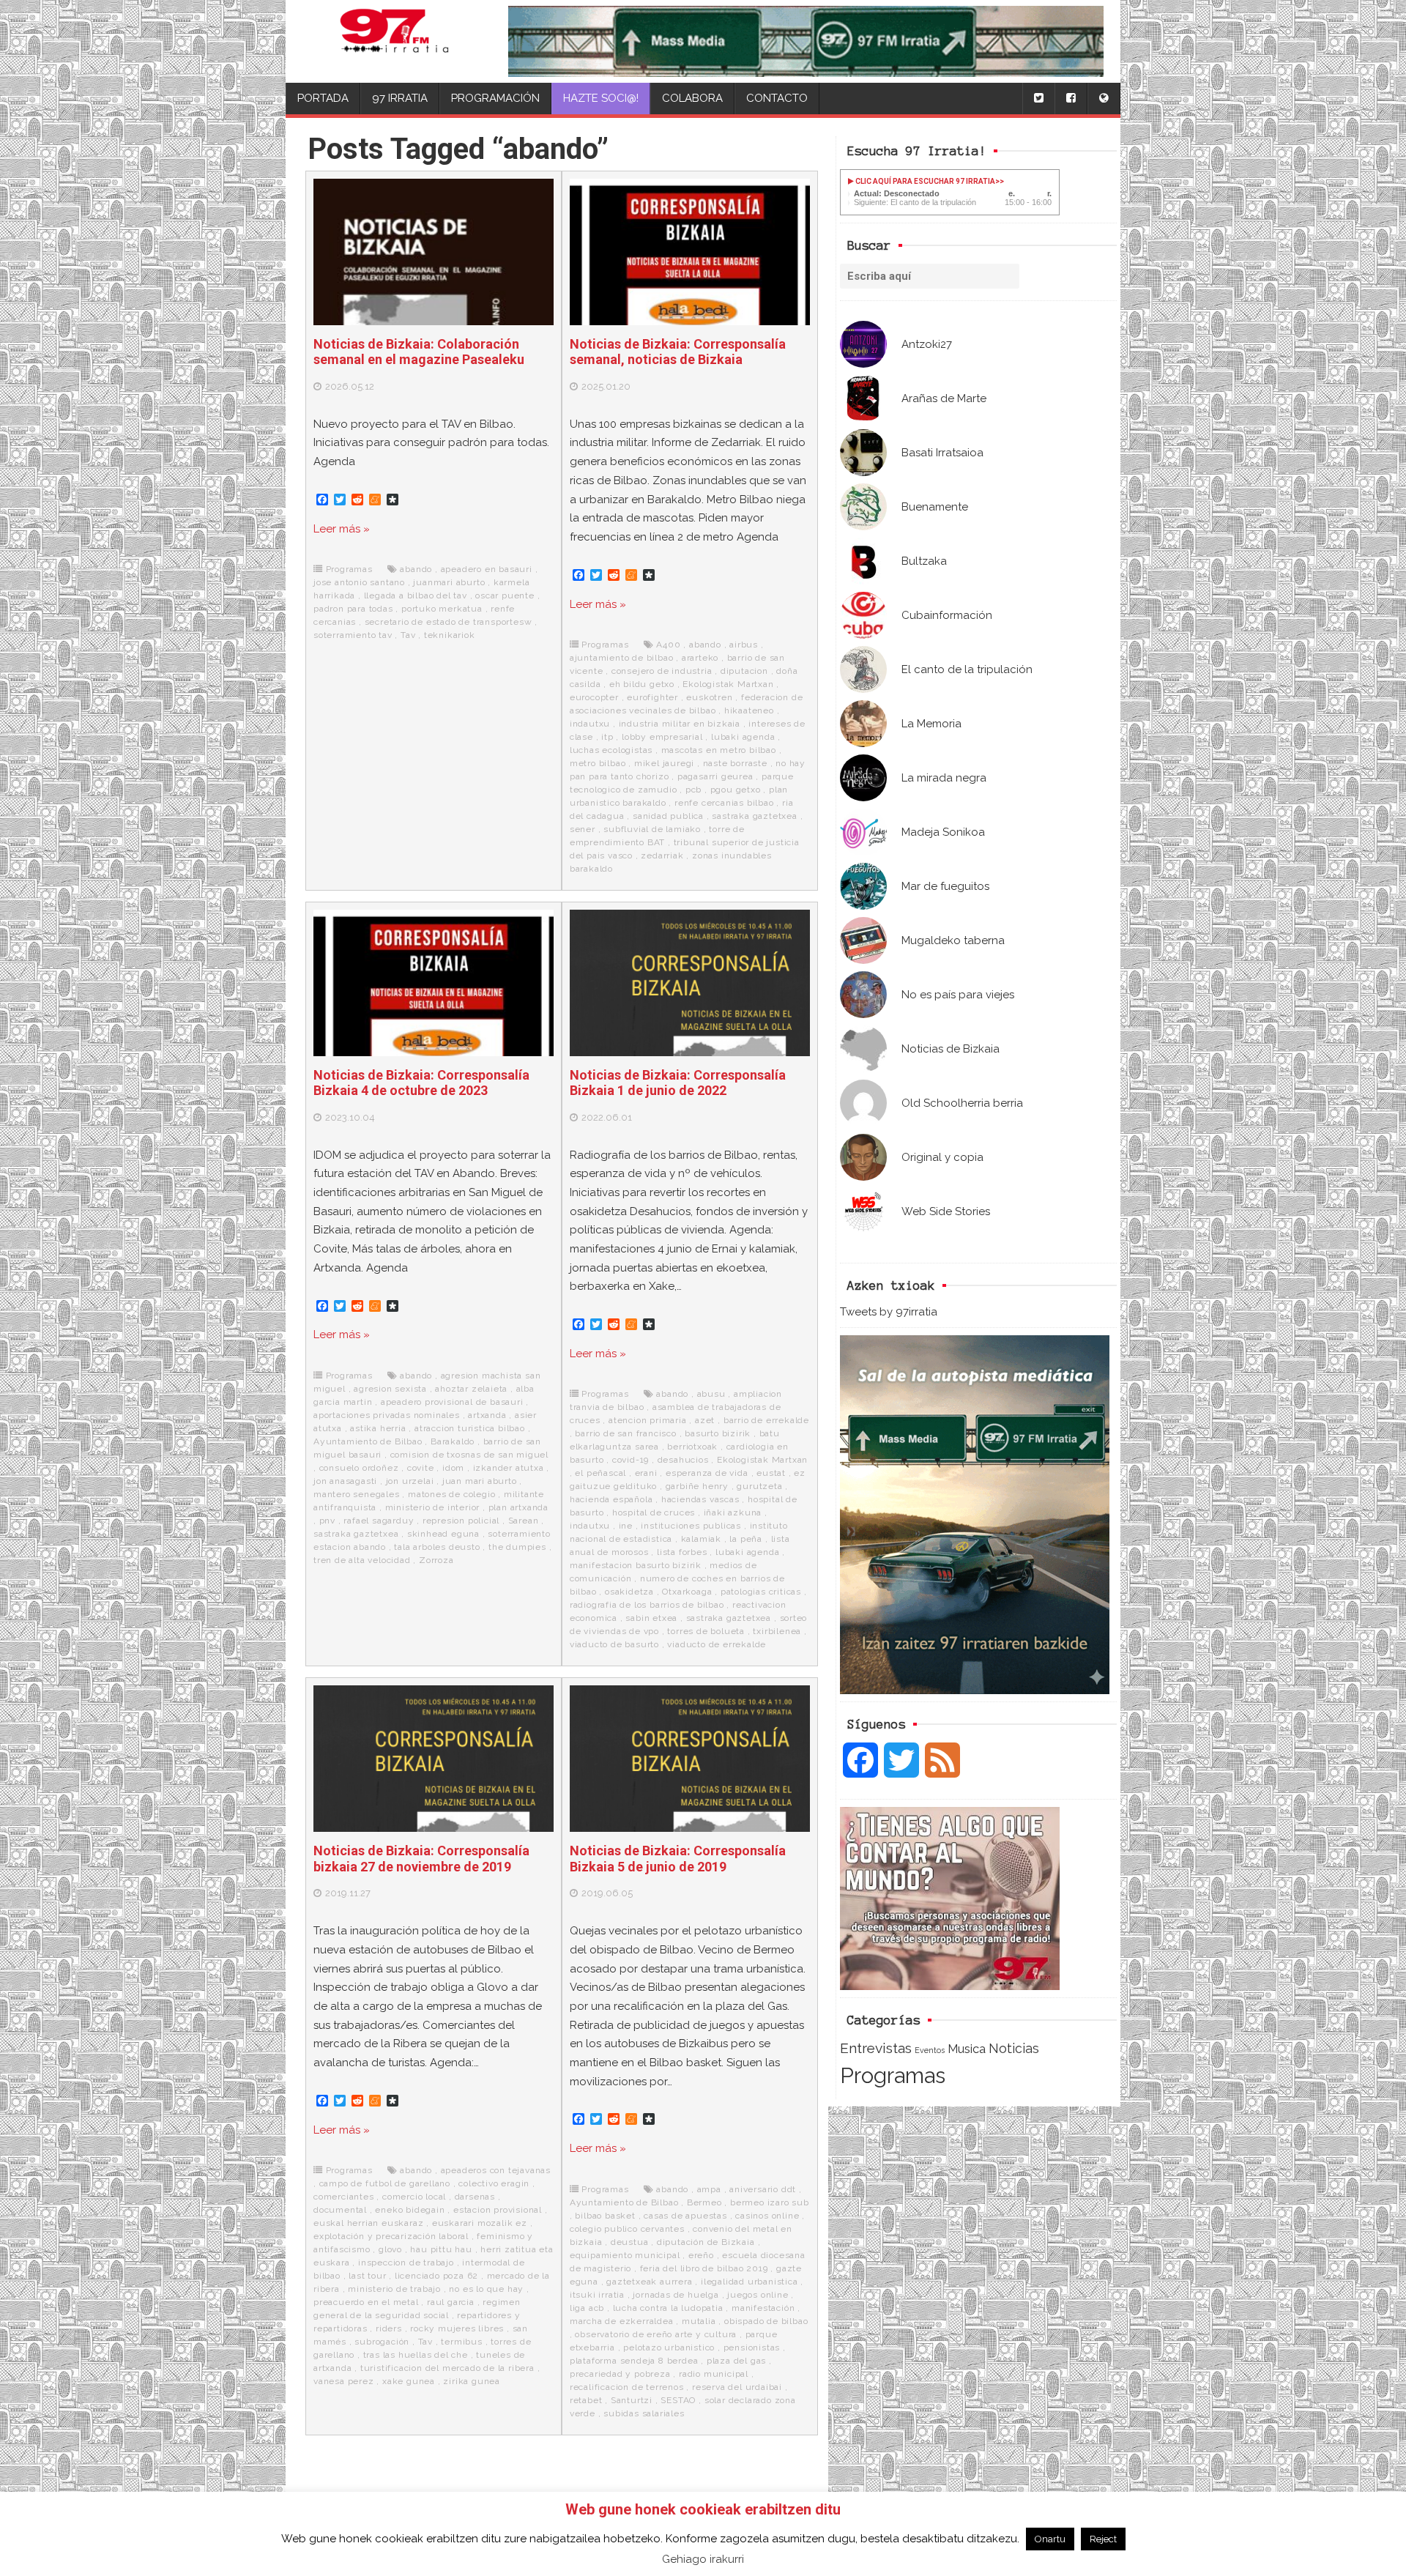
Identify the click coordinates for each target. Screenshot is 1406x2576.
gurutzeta (759, 1486)
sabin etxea (651, 1618)
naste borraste (735, 763)
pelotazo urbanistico (669, 2347)
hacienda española (611, 1499)
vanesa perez (344, 2381)
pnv (327, 1521)
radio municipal (714, 2374)
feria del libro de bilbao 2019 (704, 2268)
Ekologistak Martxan (728, 684)
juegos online (758, 2295)
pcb (693, 790)
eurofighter (652, 697)
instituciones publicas (691, 1526)
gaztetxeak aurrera (649, 2282)
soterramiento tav (353, 635)
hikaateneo (749, 710)
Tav (408, 635)
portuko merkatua (442, 609)
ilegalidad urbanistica (750, 2282)
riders (389, 2328)
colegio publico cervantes (627, 2229)
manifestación (763, 2308)
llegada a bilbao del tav (416, 595)
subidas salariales (644, 2413)
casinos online (767, 2216)
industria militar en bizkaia (680, 724)
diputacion (744, 671)
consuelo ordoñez (359, 1468)
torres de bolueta (706, 1631)
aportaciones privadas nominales (387, 1415)
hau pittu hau (441, 2249)
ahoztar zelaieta (471, 1389)
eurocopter (594, 697)
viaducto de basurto (614, 1644)
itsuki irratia (597, 2295)
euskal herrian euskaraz (368, 2223)
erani (646, 1473)
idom (453, 1468)
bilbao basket (605, 2216)
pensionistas (752, 2347)
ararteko (700, 658)
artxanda (487, 1415)
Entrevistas (876, 2048)
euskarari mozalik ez (480, 2223)
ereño (701, 2255)
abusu (711, 1394)
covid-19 (631, 1460)
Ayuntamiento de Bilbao (368, 1441)
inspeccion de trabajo (406, 2263)
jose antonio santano (359, 582)
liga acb (587, 2308)
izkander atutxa (509, 1468)
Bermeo (704, 2202)
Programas (893, 2075)
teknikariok (450, 635)
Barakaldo (453, 1441)
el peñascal (600, 1473)
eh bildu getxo (642, 684)
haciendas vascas (700, 1499)
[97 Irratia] (394, 41)
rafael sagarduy (379, 1521)
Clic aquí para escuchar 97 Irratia (925, 181)
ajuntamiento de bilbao (622, 658)
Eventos (930, 2050)
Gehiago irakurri (703, 2559)
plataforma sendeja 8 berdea (634, 2361)
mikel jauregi (664, 763)
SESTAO (678, 2400)
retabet (586, 2400)
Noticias (1014, 2048)
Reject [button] (1103, 2539)
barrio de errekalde (766, 1420)
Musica (967, 2049)
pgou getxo (736, 790)
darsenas (475, 2197)
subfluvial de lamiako (652, 829)
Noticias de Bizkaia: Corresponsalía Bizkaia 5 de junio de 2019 (678, 1859)
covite (421, 1468)
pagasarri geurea (715, 776)
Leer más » (342, 529)
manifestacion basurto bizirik (636, 1565)
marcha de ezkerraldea (622, 2321)
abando (416, 569)
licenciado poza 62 (436, 2276)
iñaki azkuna (733, 1512)
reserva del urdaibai (737, 2387)
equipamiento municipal (625, 2255)
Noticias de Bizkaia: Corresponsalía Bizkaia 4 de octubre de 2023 (421, 1083)
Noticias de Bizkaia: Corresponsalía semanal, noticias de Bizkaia (678, 352)
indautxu (590, 724)
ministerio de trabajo (394, 2289)
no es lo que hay (486, 2289)
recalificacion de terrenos (627, 2387)
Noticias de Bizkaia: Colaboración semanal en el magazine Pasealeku (419, 352)
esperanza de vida (707, 1473)
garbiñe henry (697, 1486)
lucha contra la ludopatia (668, 2308)
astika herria (378, 1428)
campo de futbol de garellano (385, 2183)
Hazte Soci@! (601, 98)
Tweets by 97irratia (889, 1312)
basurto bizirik (718, 1433)
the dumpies (517, 1547)
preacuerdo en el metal (366, 2302)
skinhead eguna (443, 1534)
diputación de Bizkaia (706, 2242)
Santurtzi (632, 2400)
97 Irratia (400, 98)
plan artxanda (518, 1507)
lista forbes (682, 1552)
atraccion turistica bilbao (470, 1428)
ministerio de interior (433, 1507)
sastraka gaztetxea (754, 816)
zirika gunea (472, 2381)
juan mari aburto (480, 1481)
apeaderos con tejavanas (496, 2170)
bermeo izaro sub (770, 2202)
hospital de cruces (654, 1512)
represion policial (461, 1521)
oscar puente (505, 595)
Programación (495, 98)
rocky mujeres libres (457, 2328)
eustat (771, 1473)
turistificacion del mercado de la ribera (447, 2368)
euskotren (709, 697)
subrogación (382, 2342)
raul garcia (451, 2302)
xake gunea (409, 2381)
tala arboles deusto (437, 1547)
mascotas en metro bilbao (719, 750)
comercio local (414, 2197)
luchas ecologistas (611, 750)
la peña (746, 1539)
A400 (668, 645)
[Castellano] (1104, 99)
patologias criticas (761, 1592)
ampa (709, 2189)
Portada (323, 98)
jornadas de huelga (676, 2295)
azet (705, 1420)
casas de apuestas (685, 2216)
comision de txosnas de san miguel (469, 1455)
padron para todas (353, 609)
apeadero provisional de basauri (452, 1402)
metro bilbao (598, 763)
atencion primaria (648, 1420)
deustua (630, 2242)
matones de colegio (451, 1494)
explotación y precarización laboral (391, 2236)
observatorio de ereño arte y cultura (656, 2334)
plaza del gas (736, 2361)
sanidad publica (668, 816)
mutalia (699, 2321)
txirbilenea (777, 1631)
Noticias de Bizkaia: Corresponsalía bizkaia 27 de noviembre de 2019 (421, 1859)
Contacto (777, 98)
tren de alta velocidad (362, 1560)
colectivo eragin (494, 2183)
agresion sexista (390, 1389)
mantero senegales (357, 1494)
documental (340, 2210)
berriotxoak (692, 1447)
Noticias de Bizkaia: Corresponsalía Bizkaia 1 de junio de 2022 (678, 1083)
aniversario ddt (763, 2189)
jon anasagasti (345, 1481)
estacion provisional (498, 2210)
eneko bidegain (410, 2210)
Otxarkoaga (687, 1592)
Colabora (692, 98)
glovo (390, 2249)
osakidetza (629, 1592)
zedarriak (662, 855)
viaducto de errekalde (717, 1644)
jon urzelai (410, 1481)
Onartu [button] (1050, 2539)
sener (583, 829)
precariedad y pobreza (620, 2374)
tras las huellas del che (416, 2355)
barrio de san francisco (625, 1433)
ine (626, 1526)
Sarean (524, 1521)
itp (607, 737)
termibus (461, 2342)
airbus (744, 645)
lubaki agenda (743, 737)
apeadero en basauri (487, 569)
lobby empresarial (662, 737)
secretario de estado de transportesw (449, 622)
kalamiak (701, 1539)
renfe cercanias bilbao (724, 803)
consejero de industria (662, 671)
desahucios (683, 1460)
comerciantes (344, 2197)
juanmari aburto (449, 582)
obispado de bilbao (766, 2321)
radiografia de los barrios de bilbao (647, 1605)
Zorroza (436, 1560)
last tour (367, 2276)
